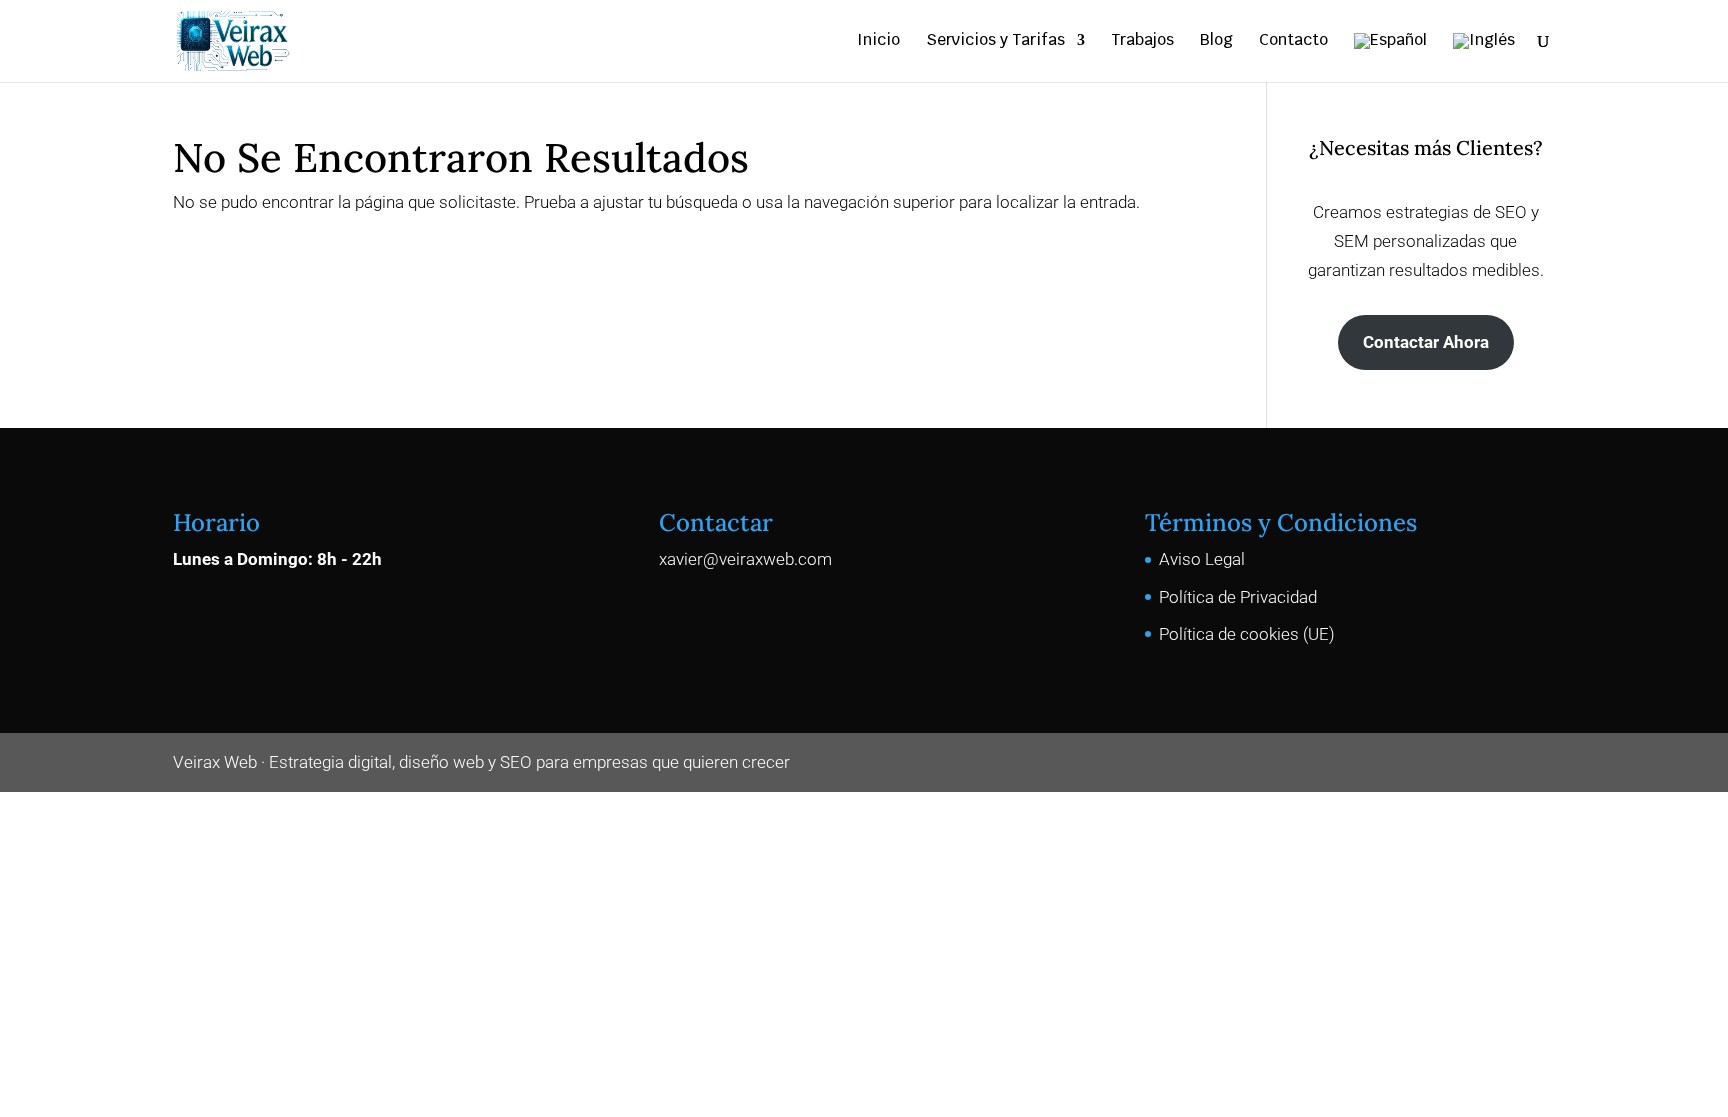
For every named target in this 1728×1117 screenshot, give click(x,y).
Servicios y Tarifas (995, 41)
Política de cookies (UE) (1247, 634)
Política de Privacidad (1238, 597)
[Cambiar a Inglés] (1484, 57)
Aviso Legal (1202, 559)
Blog (1216, 41)
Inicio (878, 41)
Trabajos (1142, 41)
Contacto (1293, 41)
